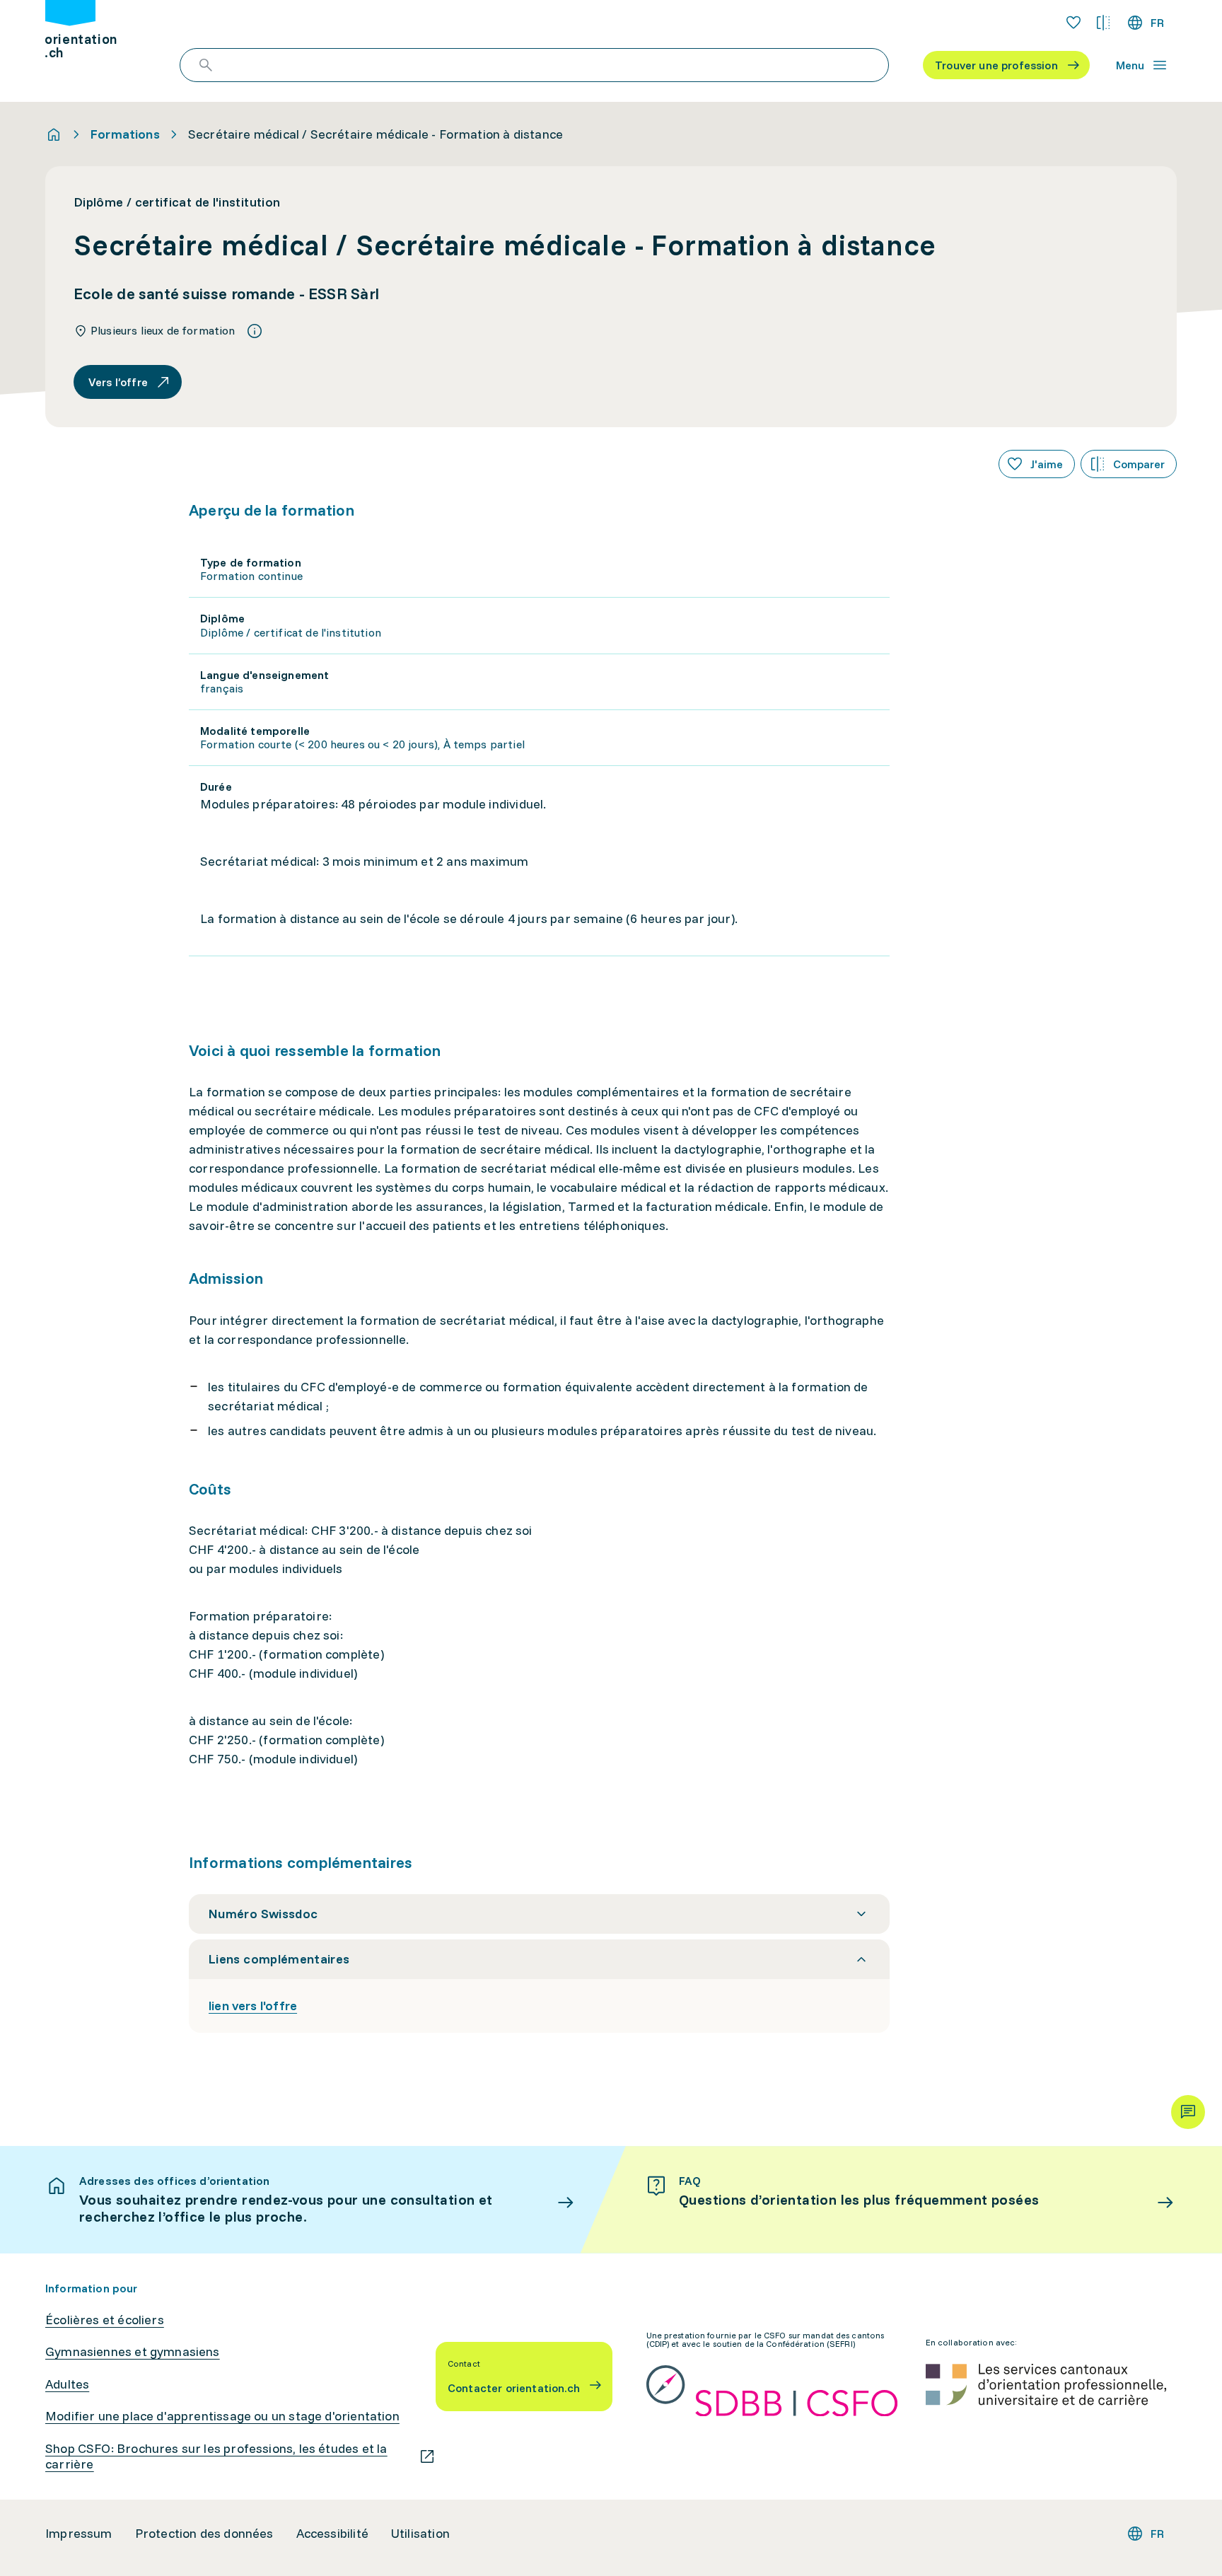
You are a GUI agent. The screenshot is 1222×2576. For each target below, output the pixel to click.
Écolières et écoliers (105, 2320)
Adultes (67, 2384)
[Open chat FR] (1188, 2112)
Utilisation (420, 2534)
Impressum (79, 2534)
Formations (125, 134)
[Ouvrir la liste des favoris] (1073, 23)
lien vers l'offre (253, 2006)
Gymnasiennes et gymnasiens (133, 2352)
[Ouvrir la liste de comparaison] (1103, 23)
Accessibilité (332, 2534)
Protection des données (204, 2534)
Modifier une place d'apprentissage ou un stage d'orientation (222, 2416)
